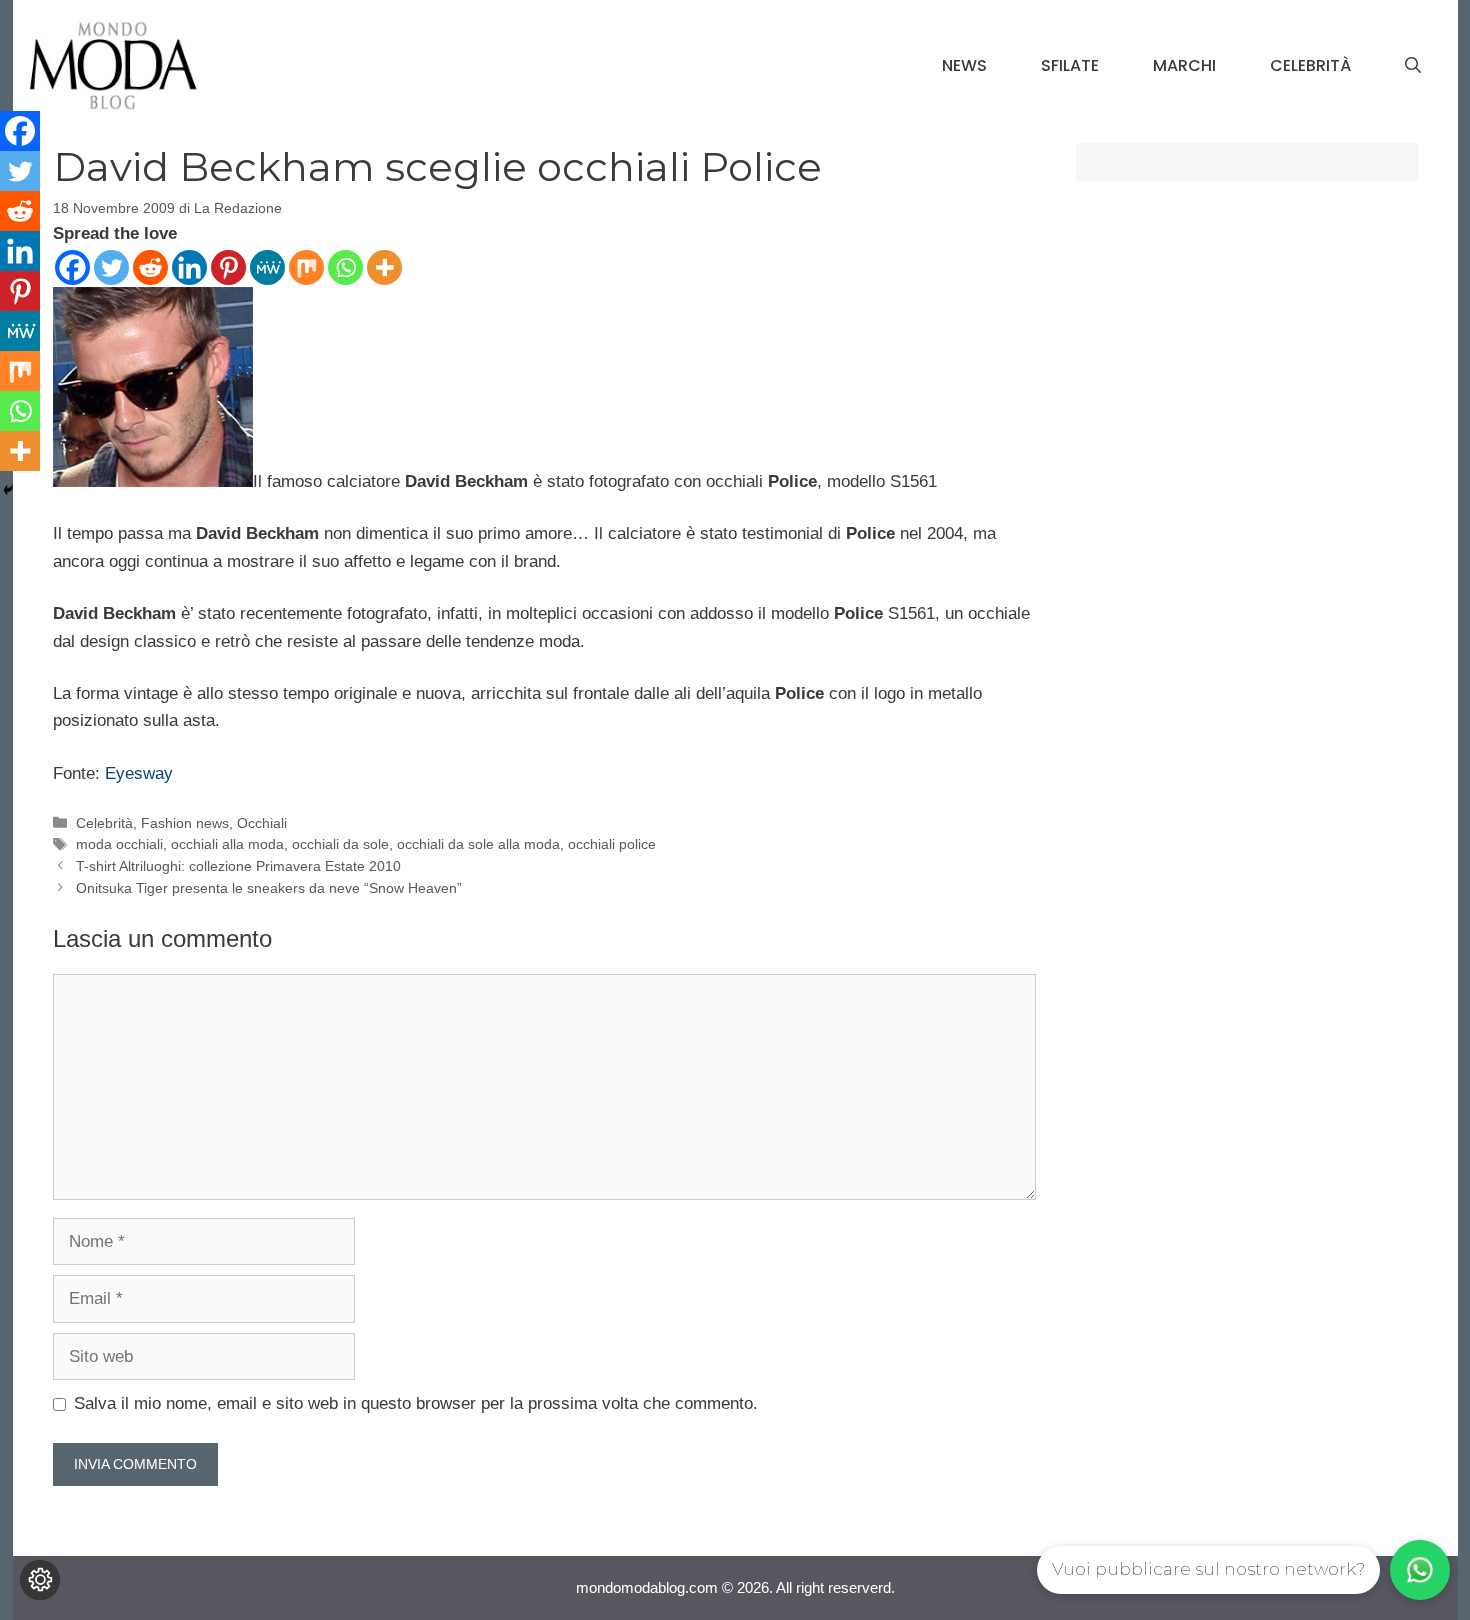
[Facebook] (72, 267)
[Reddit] (150, 267)
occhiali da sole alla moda (478, 844)
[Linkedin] (189, 267)
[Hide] (8, 490)
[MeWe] (267, 267)
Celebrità (1310, 65)
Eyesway (139, 773)
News (964, 65)
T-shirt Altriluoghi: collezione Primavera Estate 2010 (238, 866)
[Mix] (306, 267)
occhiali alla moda (227, 844)
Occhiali (262, 823)
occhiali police (612, 844)
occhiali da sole (340, 844)
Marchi (1184, 65)
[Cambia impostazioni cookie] (40, 1580)
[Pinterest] (228, 267)
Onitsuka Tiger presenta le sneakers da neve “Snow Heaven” (269, 888)
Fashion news (185, 823)
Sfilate (1070, 65)
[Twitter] (111, 267)
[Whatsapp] (345, 267)
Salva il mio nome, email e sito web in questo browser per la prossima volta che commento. (416, 1403)
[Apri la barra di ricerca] (1413, 66)
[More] (384, 267)
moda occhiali (119, 844)
